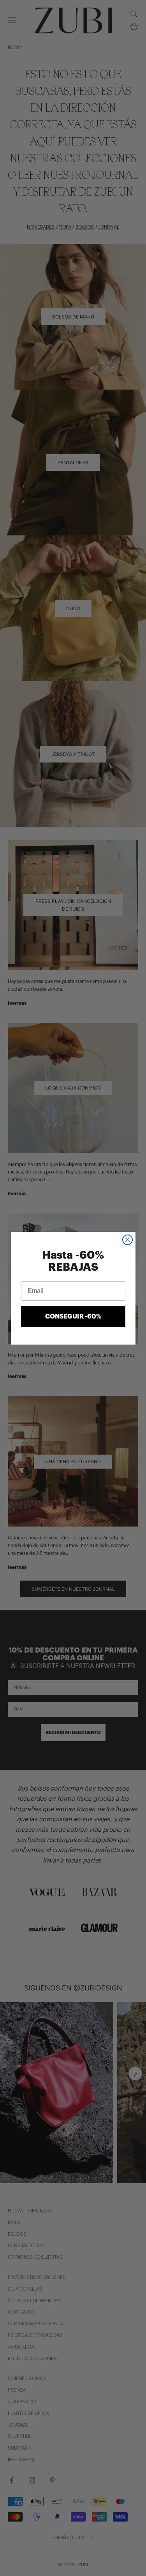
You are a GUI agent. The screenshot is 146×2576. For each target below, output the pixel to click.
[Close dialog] (128, 1240)
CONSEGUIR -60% (73, 1317)
